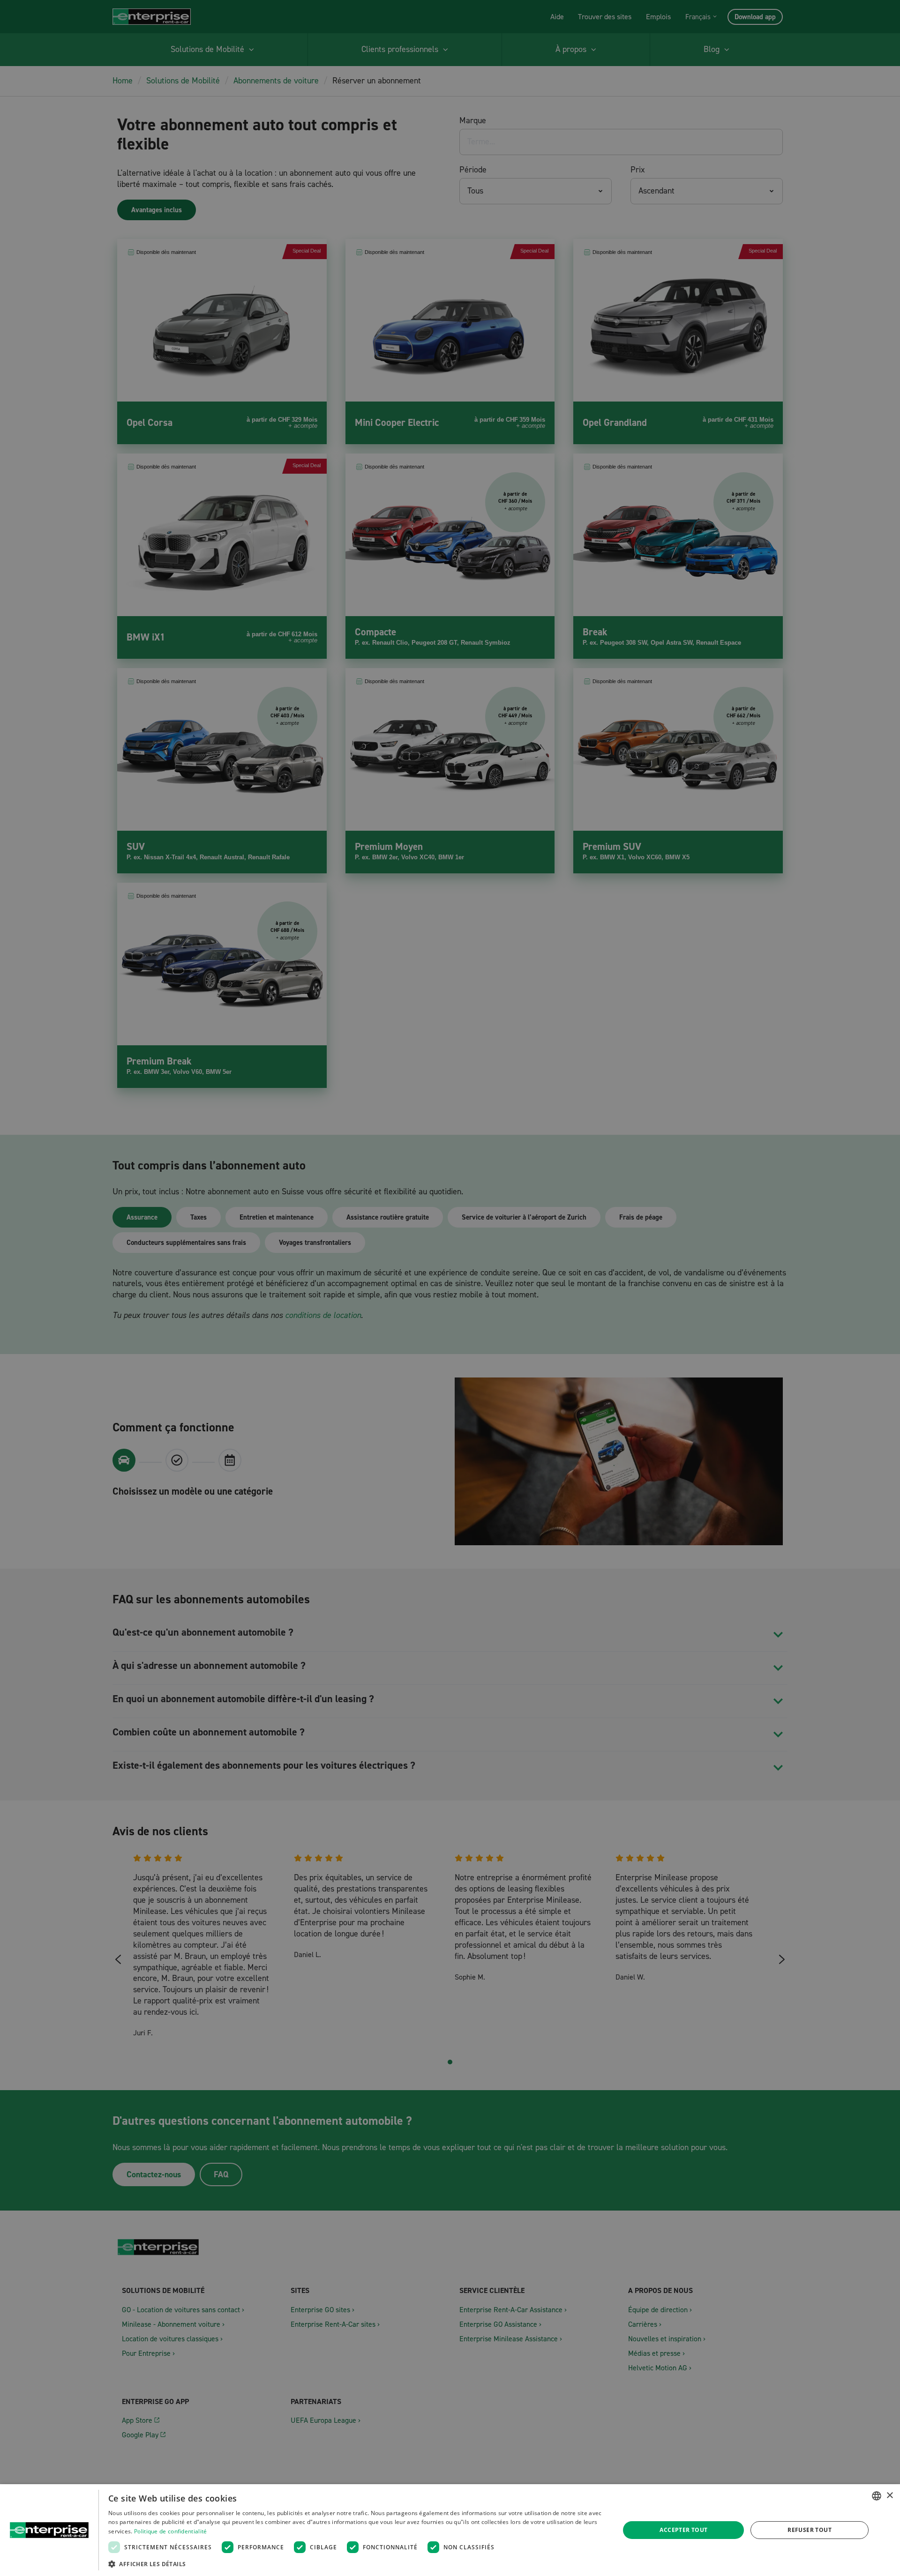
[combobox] (877, 2496)
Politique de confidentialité (170, 2531)
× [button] (889, 2496)
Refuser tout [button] (810, 2530)
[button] (356, 2564)
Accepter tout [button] (683, 2530)
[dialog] (450, 2530)
